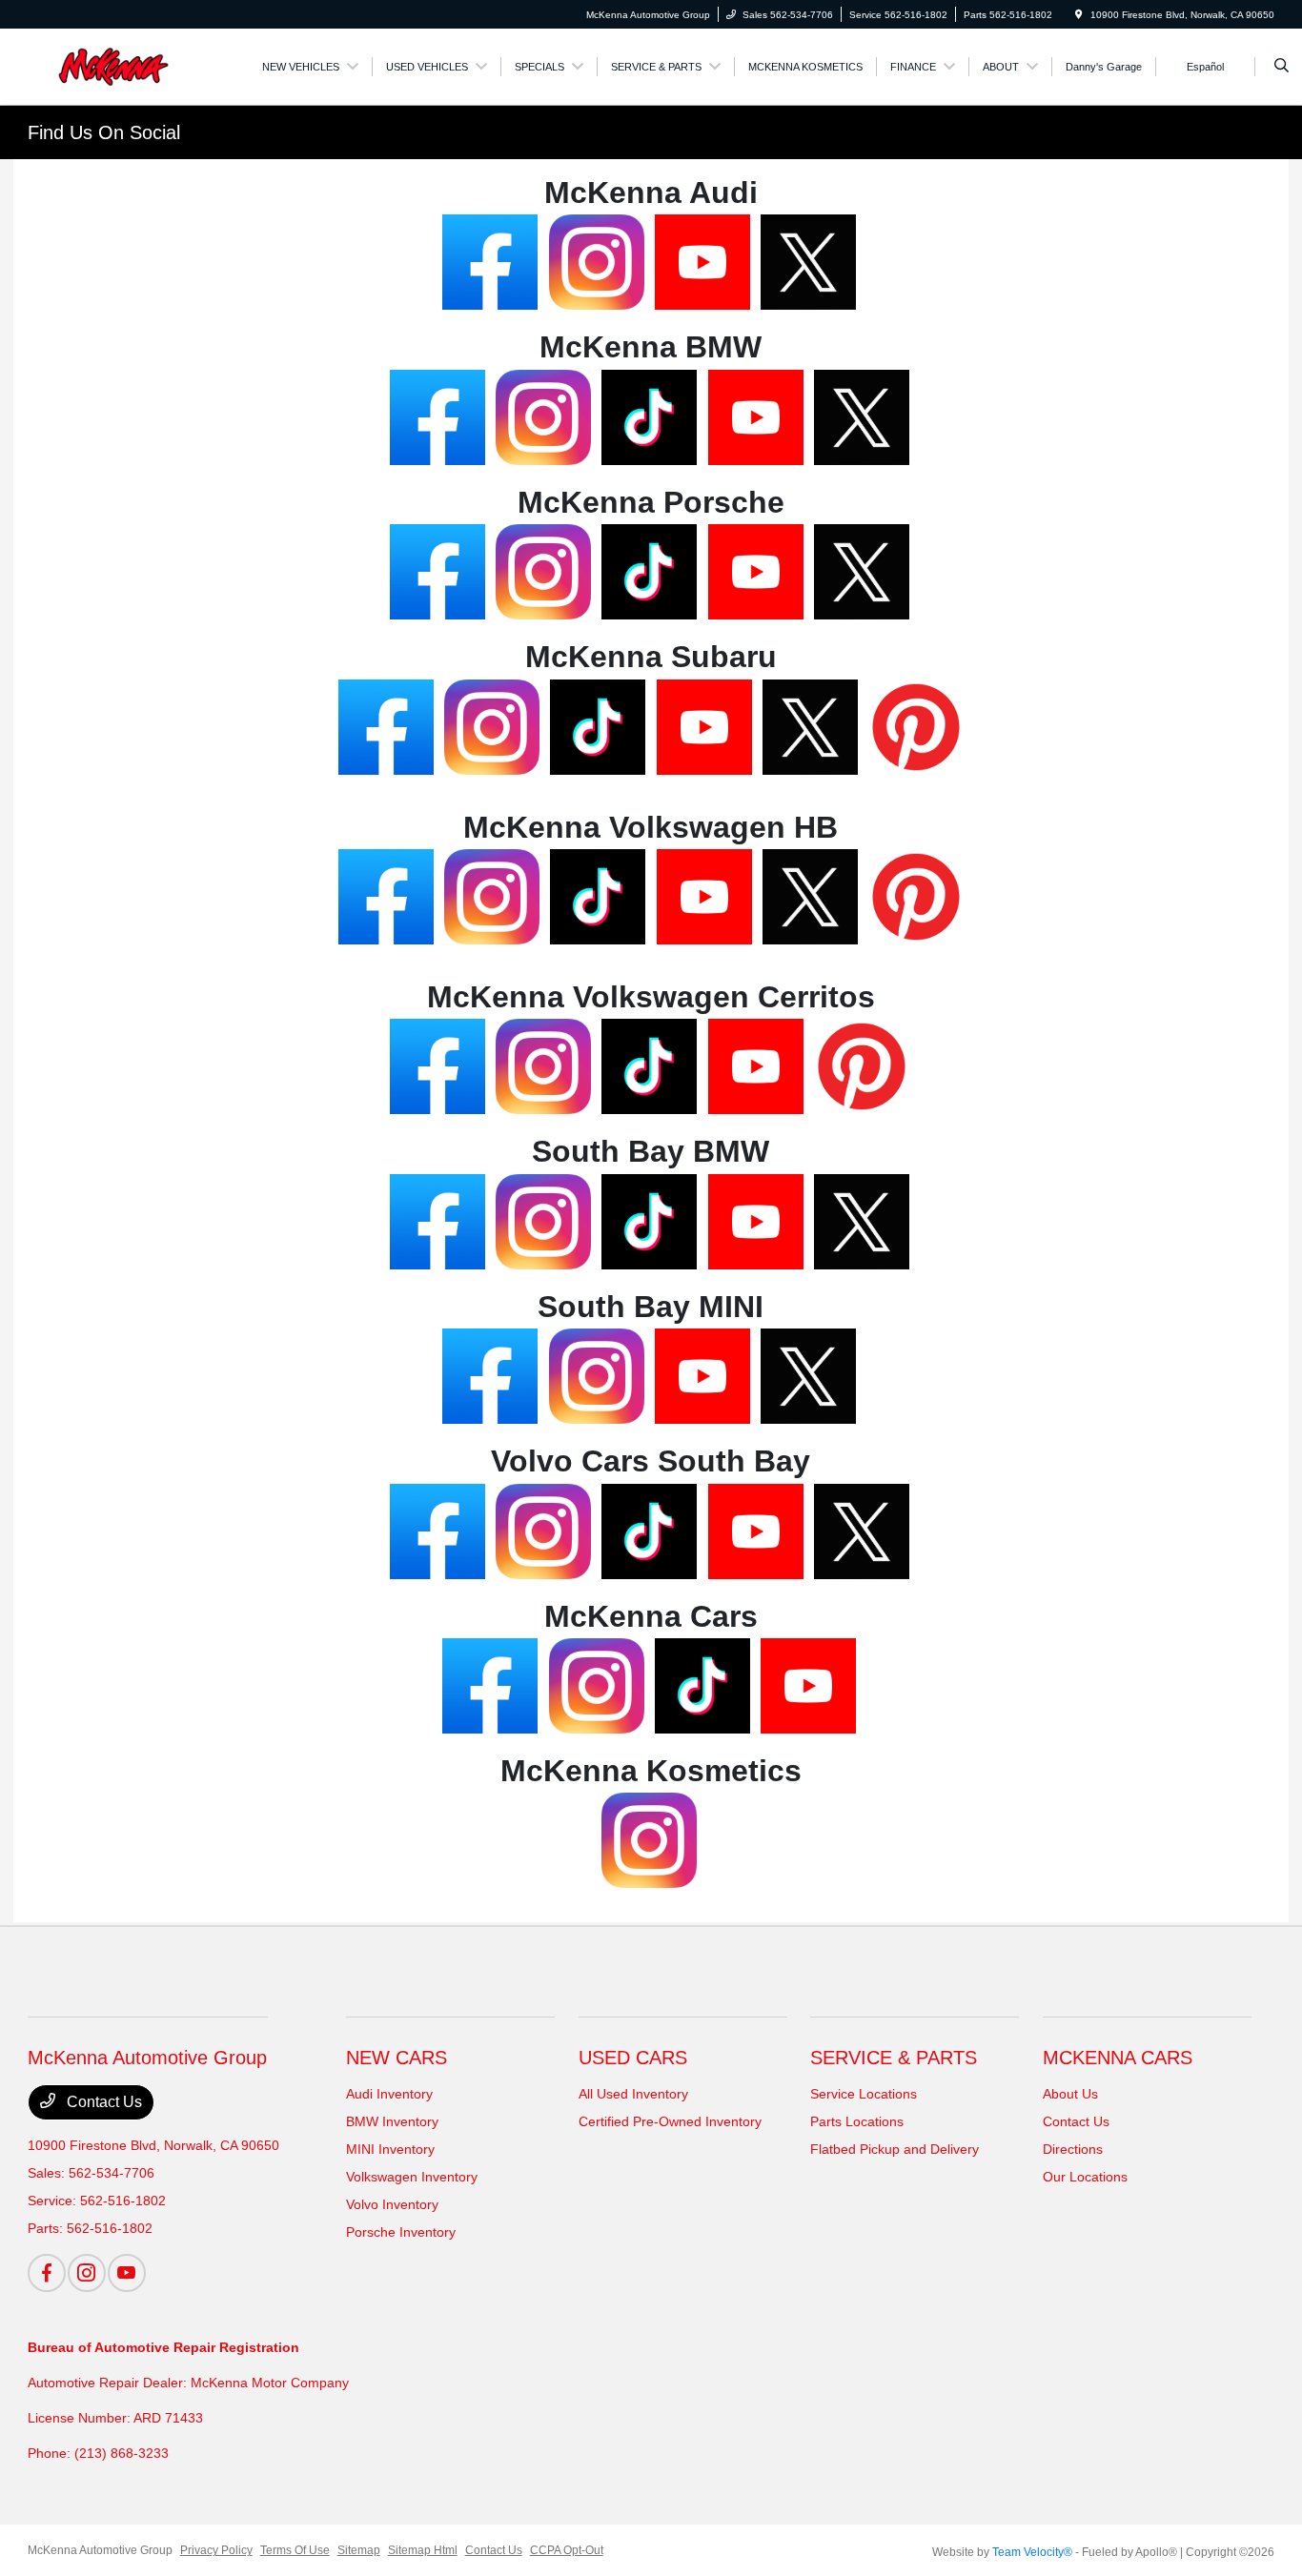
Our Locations (1085, 2177)
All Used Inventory (633, 2094)
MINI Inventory (390, 2149)
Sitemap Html (423, 2550)
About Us (1070, 2094)
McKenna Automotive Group (100, 2550)
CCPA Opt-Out (567, 2550)
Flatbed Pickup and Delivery (895, 2149)
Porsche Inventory (401, 2232)
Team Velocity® (1032, 2552)
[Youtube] (127, 2273)
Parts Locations (857, 2121)
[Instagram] (87, 2273)
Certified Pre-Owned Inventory (670, 2121)
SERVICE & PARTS (894, 2058)
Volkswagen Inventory (412, 2177)
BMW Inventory (392, 2121)
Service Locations (864, 2094)
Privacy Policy (216, 2550)
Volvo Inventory (392, 2204)
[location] (1079, 15)
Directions (1073, 2149)
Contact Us (102, 2102)
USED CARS (633, 2058)
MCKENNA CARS (1118, 2058)
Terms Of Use (295, 2550)
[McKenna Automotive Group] (114, 65)
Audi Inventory (389, 2094)
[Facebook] (47, 2273)
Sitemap (359, 2550)
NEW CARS (397, 2058)
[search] (1282, 67)
